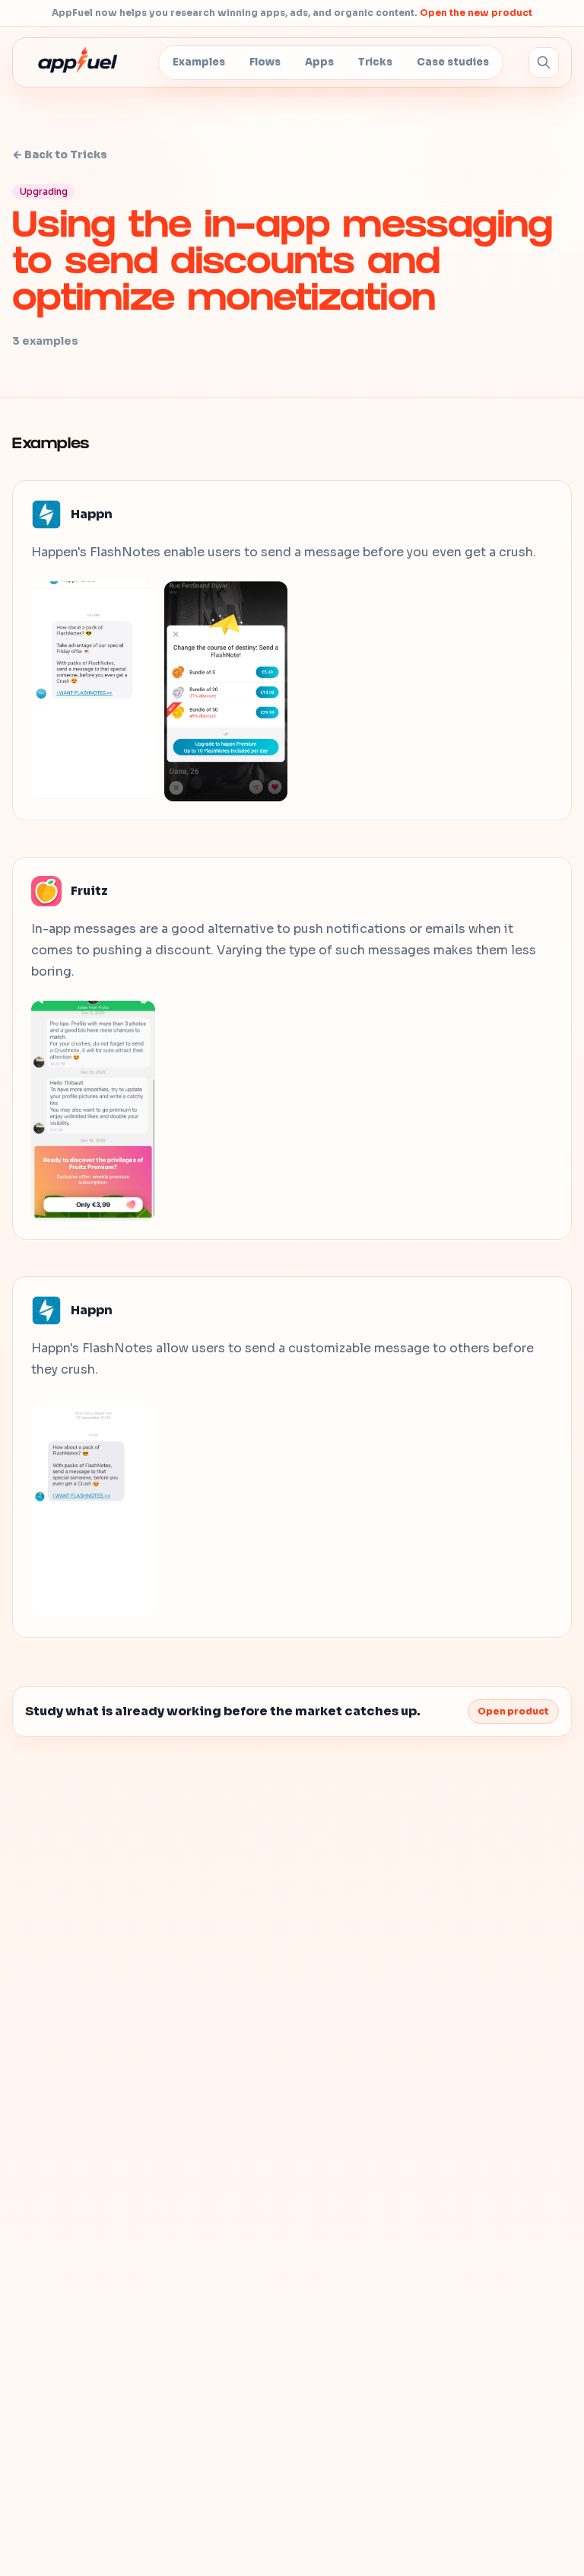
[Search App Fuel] (544, 62)
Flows (265, 62)
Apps (319, 62)
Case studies (453, 62)
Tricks (375, 62)
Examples (199, 62)
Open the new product (476, 13)
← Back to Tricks (60, 154)
